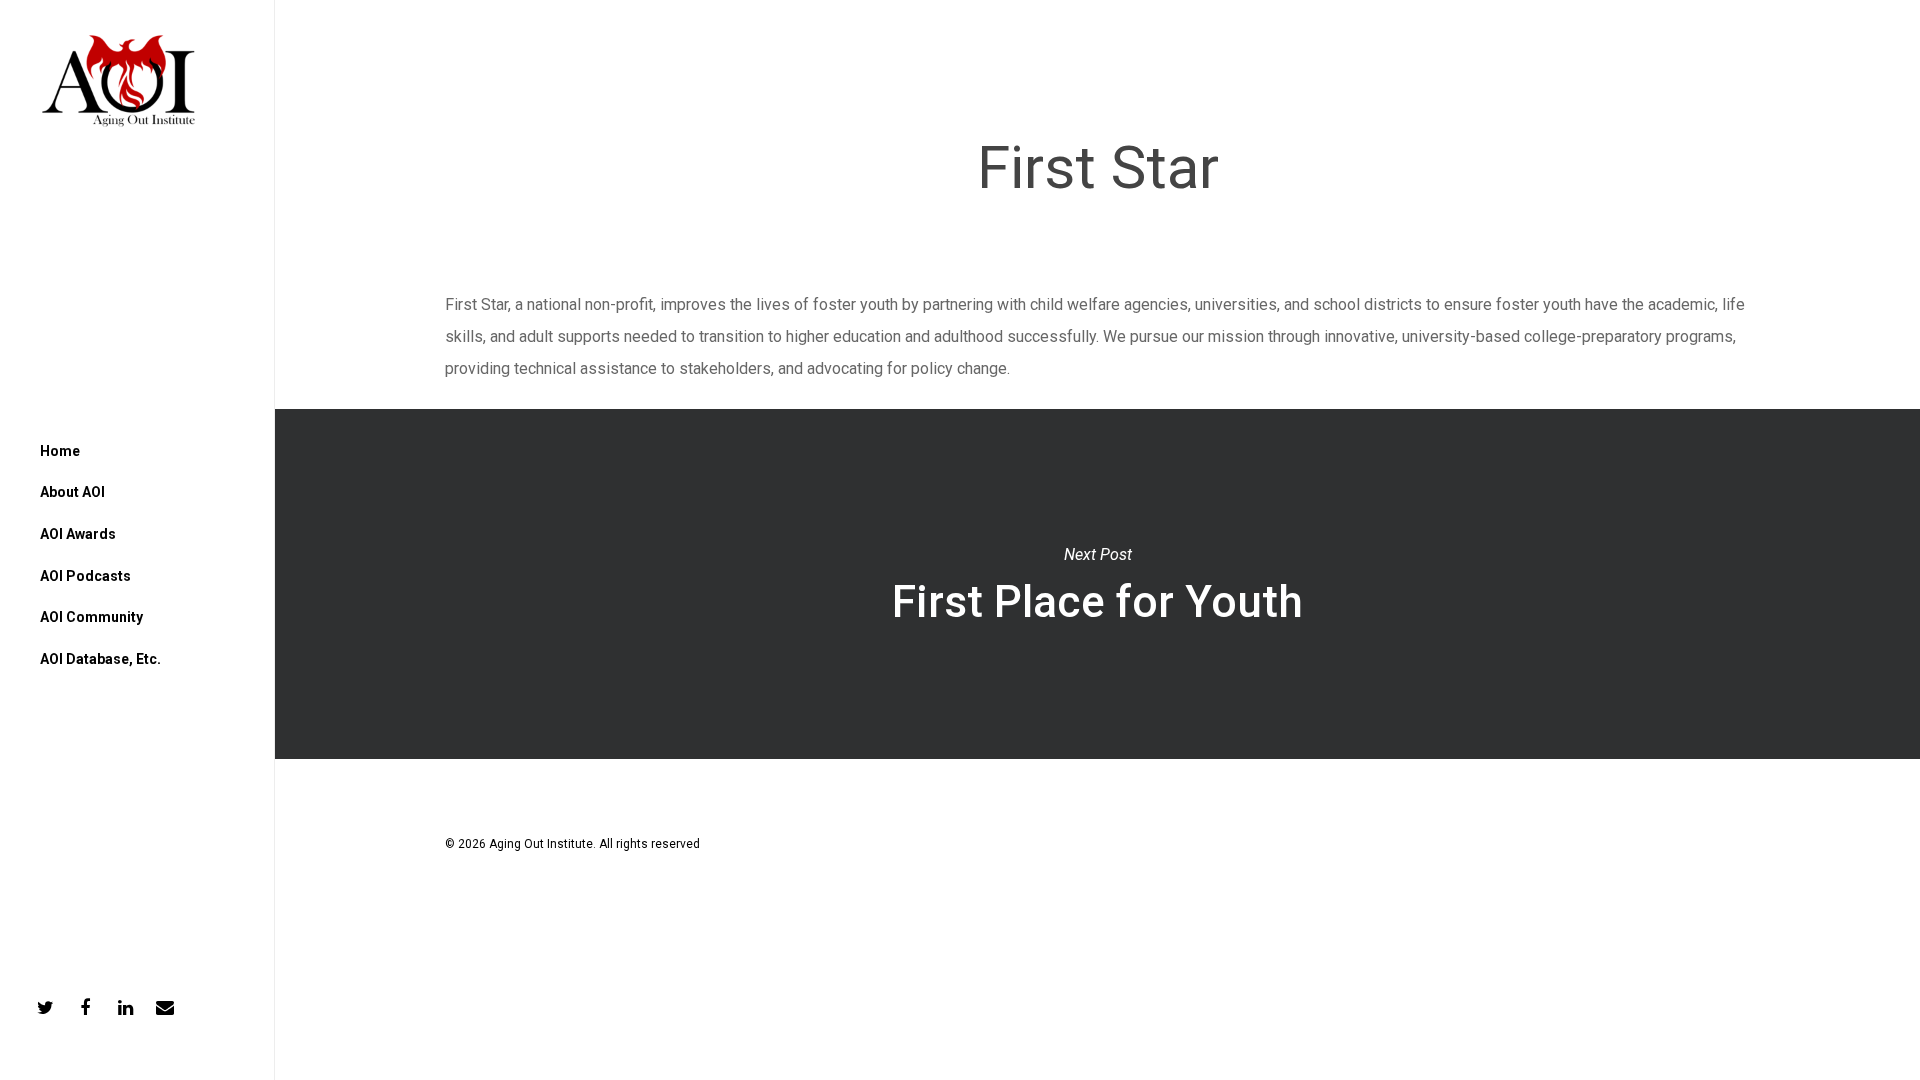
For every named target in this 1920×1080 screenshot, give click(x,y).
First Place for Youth (1097, 584)
